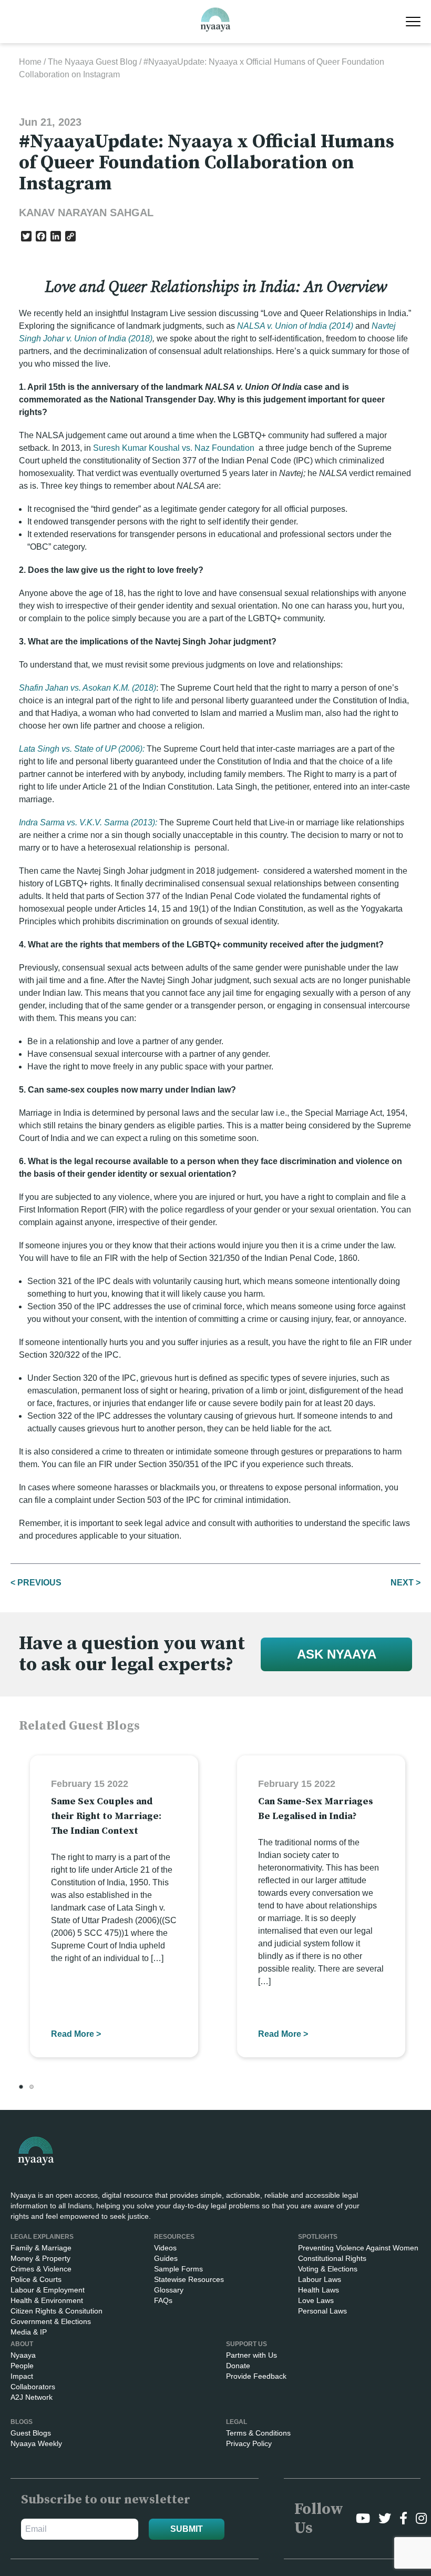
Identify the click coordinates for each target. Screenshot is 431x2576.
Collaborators (33, 2387)
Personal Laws (322, 2311)
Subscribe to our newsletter (106, 2500)
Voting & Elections (328, 2269)
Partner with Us (252, 2355)
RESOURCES (174, 2237)
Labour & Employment (48, 2290)
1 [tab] (21, 2087)
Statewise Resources (189, 2279)
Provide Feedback (256, 2376)
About (22, 2344)
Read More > (76, 2034)
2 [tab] (32, 2087)
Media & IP (29, 2332)
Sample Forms (178, 2269)
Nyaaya (23, 2355)
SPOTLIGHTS (318, 2237)
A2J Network (32, 2397)
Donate (238, 2366)
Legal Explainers (42, 2237)
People (22, 2366)
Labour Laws (320, 2279)
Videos (165, 2248)
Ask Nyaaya (337, 1654)
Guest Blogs (31, 2433)
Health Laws (319, 2290)
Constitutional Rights (332, 2258)
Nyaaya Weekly (36, 2443)
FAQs (163, 2300)
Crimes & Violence (41, 2269)
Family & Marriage (41, 2248)
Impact (22, 2376)
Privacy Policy (249, 2443)
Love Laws (316, 2300)
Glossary (169, 2290)
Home (30, 62)
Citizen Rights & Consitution (57, 2311)
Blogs (22, 2422)
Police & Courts (36, 2279)
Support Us (247, 2344)
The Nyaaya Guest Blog (93, 62)
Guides (166, 2258)
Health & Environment (47, 2300)
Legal (237, 2422)
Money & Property (40, 2258)
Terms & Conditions (258, 2433)
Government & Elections (51, 2321)
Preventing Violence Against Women (358, 2248)
